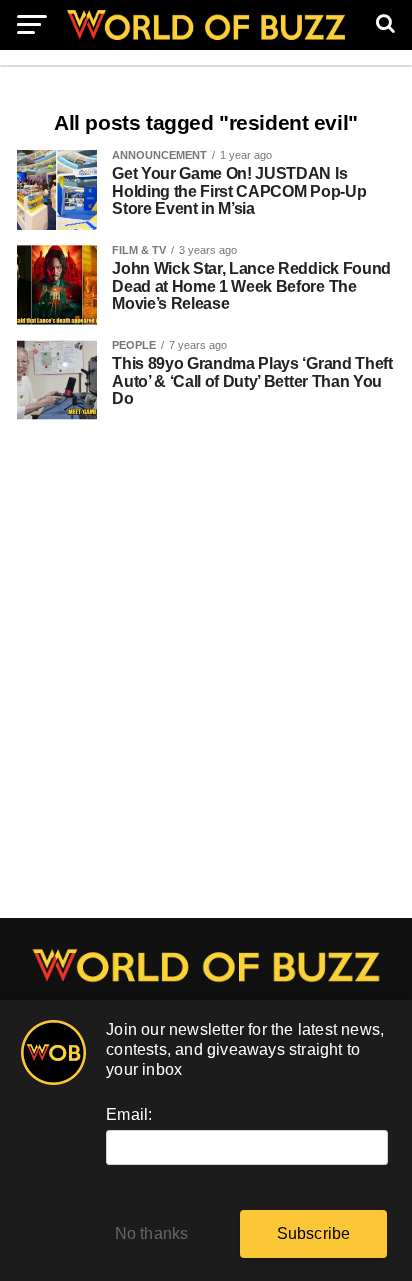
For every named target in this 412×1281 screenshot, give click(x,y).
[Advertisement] (206, 679)
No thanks (152, 1233)
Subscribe (314, 1233)
